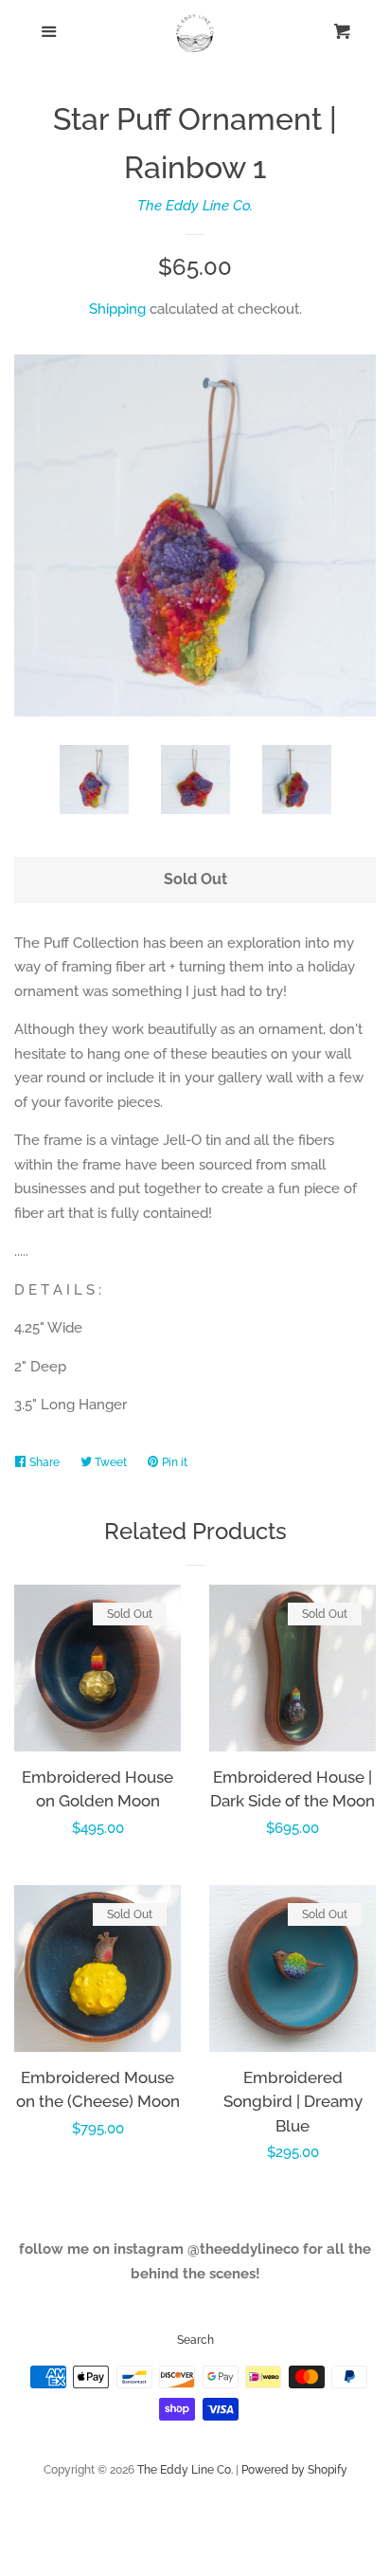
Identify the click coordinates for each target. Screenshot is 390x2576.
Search (195, 2340)
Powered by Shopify (294, 2470)
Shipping (117, 309)
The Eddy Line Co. (195, 206)
